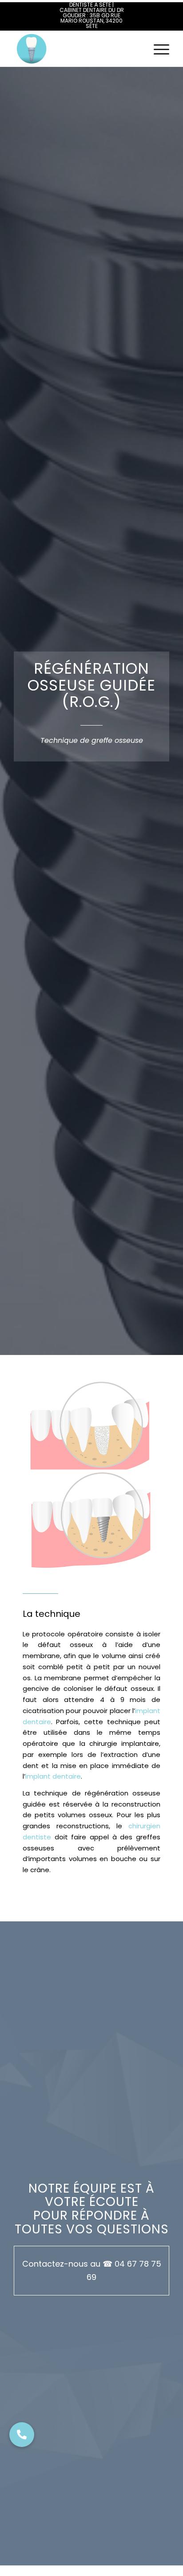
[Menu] (157, 49)
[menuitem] (157, 49)
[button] (22, 2435)
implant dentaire (53, 1776)
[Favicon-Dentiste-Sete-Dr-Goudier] (76, 49)
